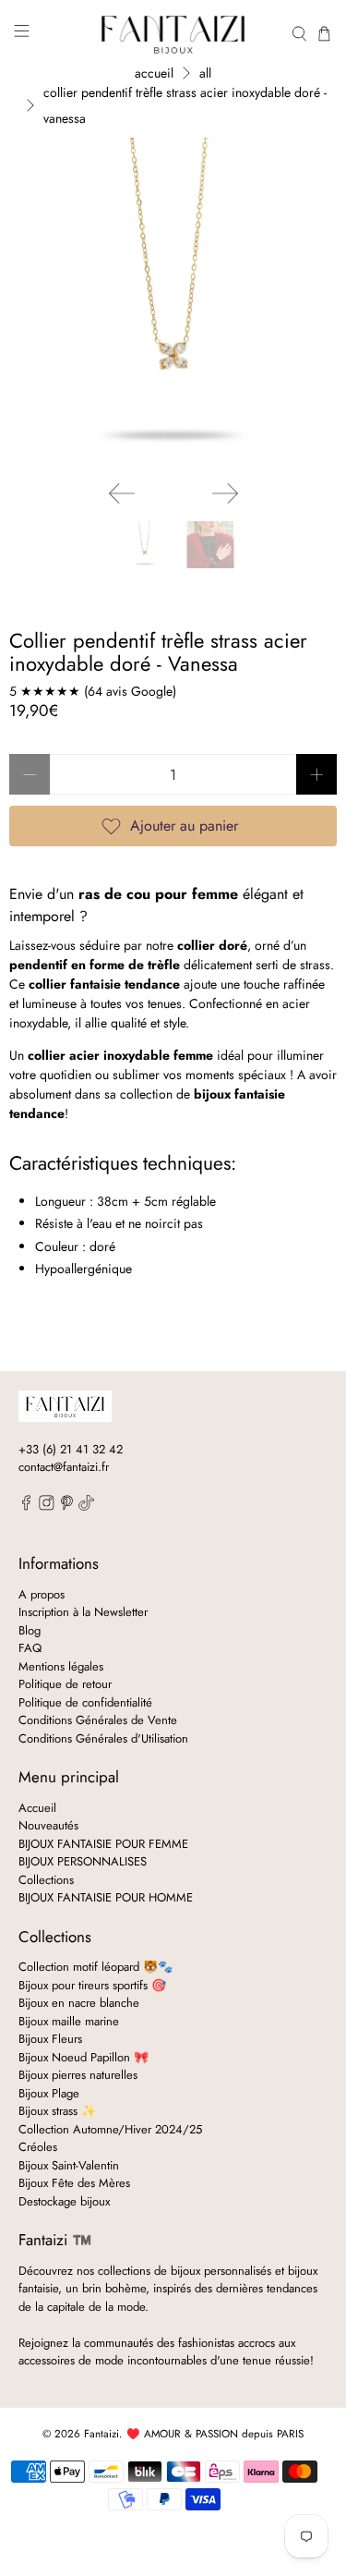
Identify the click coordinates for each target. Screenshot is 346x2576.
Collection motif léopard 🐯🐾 (95, 1967)
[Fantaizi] (173, 33)
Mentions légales (61, 1666)
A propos (42, 1594)
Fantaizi (101, 2434)
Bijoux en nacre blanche (79, 2003)
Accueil (154, 73)
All (205, 73)
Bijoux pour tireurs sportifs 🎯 (92, 1985)
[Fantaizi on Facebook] (26, 1507)
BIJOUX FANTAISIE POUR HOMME (106, 1897)
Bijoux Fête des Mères (74, 2183)
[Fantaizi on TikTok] (86, 1507)
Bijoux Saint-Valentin (69, 2165)
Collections (46, 1880)
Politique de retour (65, 1684)
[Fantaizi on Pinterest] (67, 1507)
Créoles (38, 2147)
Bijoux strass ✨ (57, 2111)
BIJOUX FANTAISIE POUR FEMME (103, 1844)
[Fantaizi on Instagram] (47, 1507)
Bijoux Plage (49, 2093)
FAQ (30, 1648)
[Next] (225, 493)
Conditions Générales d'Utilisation (103, 1738)
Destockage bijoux (64, 2201)
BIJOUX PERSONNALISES (83, 1861)
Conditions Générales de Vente (98, 1720)
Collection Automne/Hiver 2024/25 (110, 2129)
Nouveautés (48, 1825)
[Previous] (122, 493)
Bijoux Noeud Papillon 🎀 (84, 2057)
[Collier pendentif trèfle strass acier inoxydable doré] (173, 302)
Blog (30, 1630)
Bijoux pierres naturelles (78, 2075)
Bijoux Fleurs (50, 2039)
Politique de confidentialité (85, 1702)
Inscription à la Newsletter (83, 1612)
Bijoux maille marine (69, 2021)
